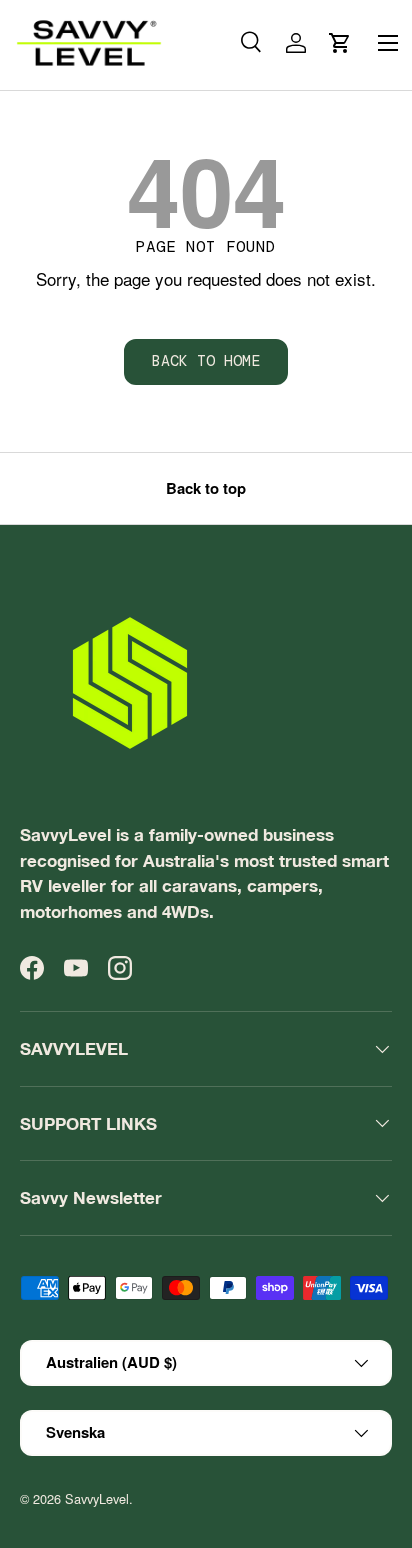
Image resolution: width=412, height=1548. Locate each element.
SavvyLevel (97, 1498)
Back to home (206, 361)
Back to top (206, 488)
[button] (340, 43)
